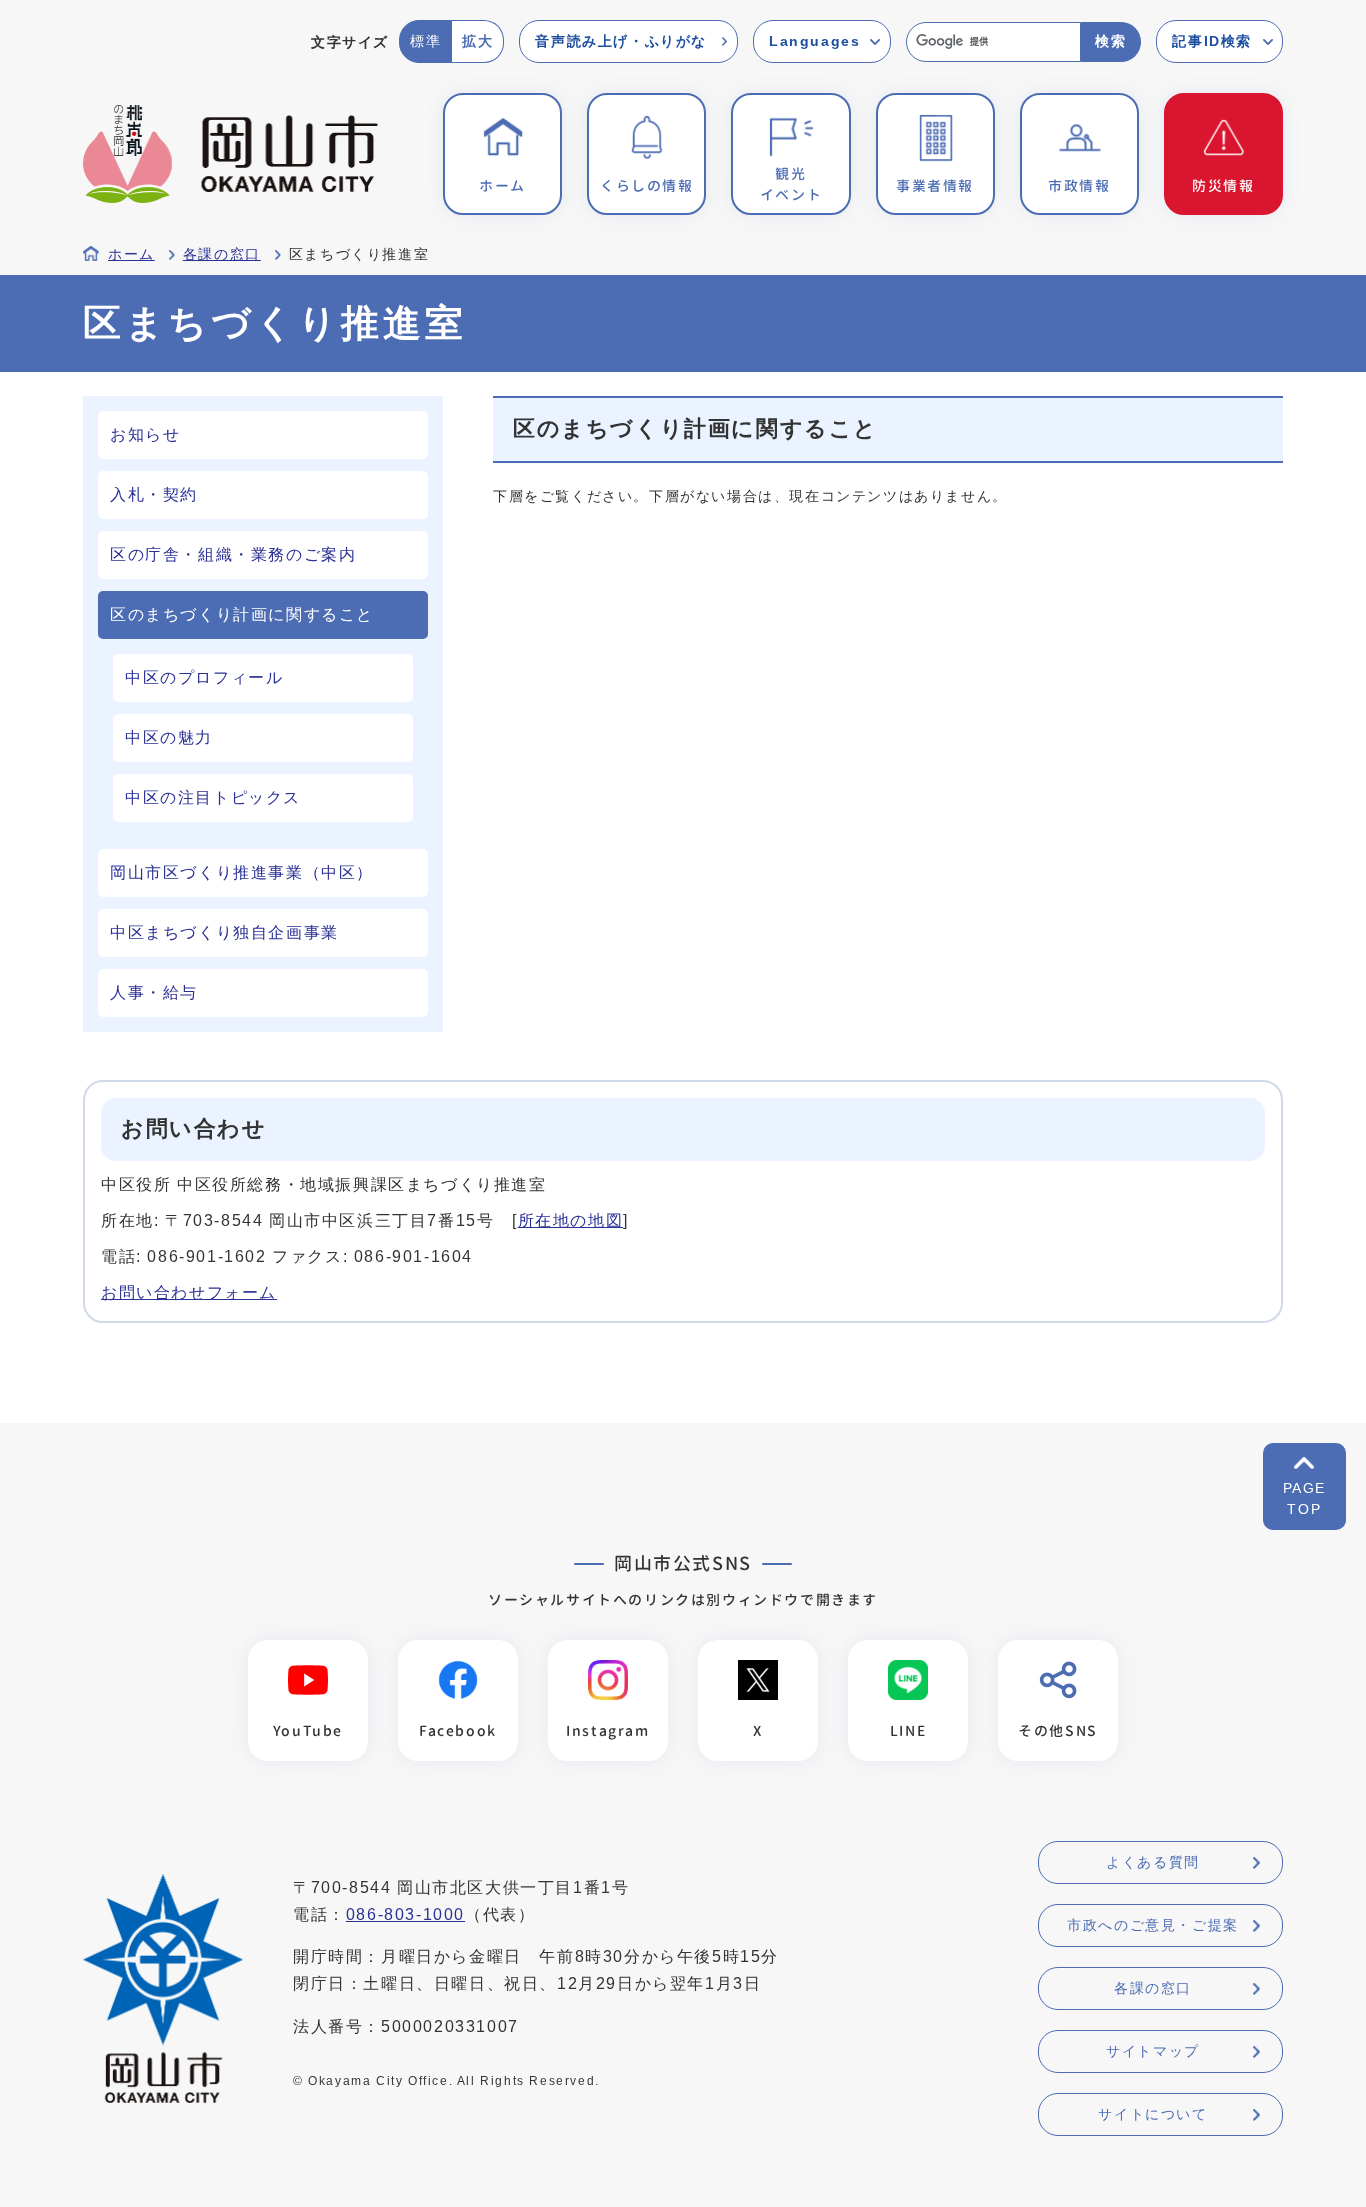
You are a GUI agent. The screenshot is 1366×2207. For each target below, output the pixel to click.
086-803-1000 (405, 1914)
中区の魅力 (169, 737)
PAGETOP (1304, 1498)
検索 (1110, 41)
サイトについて (1152, 2114)
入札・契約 (154, 494)
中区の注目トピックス (213, 797)
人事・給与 (154, 992)
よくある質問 (1153, 1862)
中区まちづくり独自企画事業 (224, 932)
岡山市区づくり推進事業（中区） (242, 872)
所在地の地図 (571, 1220)
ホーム (131, 254)
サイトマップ (1153, 2051)
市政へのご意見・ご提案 (1153, 1925)
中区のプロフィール (204, 677)
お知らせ (145, 434)
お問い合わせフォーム (189, 1292)
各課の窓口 (222, 254)
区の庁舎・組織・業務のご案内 (233, 554)
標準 (425, 41)
